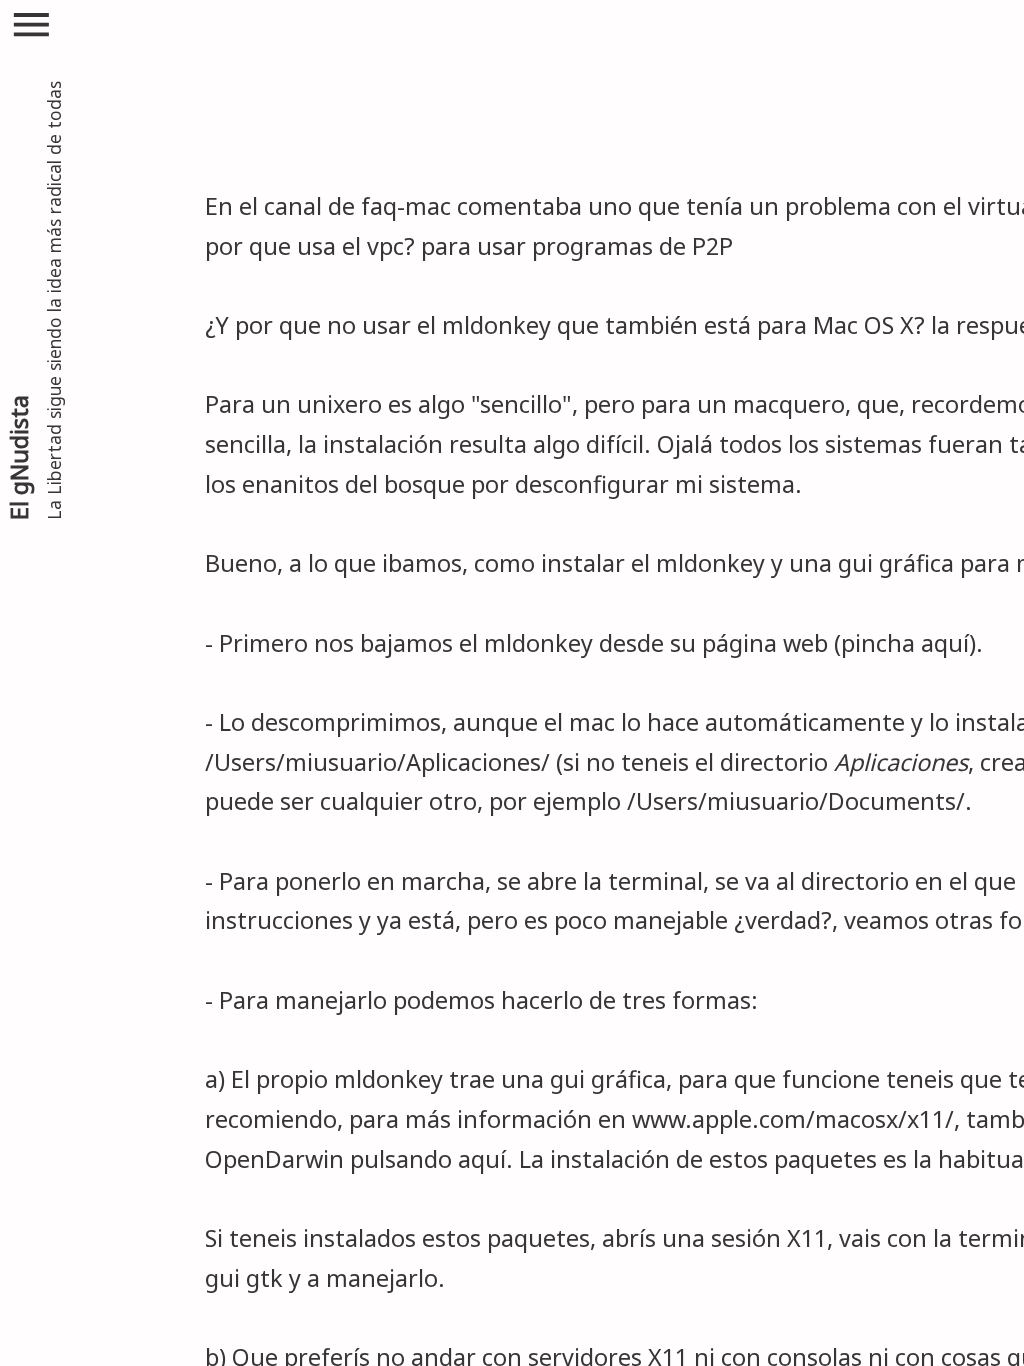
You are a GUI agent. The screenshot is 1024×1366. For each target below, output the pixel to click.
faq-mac (406, 206)
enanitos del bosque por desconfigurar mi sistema (518, 484)
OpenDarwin (274, 1159)
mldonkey (496, 325)
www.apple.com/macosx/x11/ (793, 1119)
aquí (945, 643)
